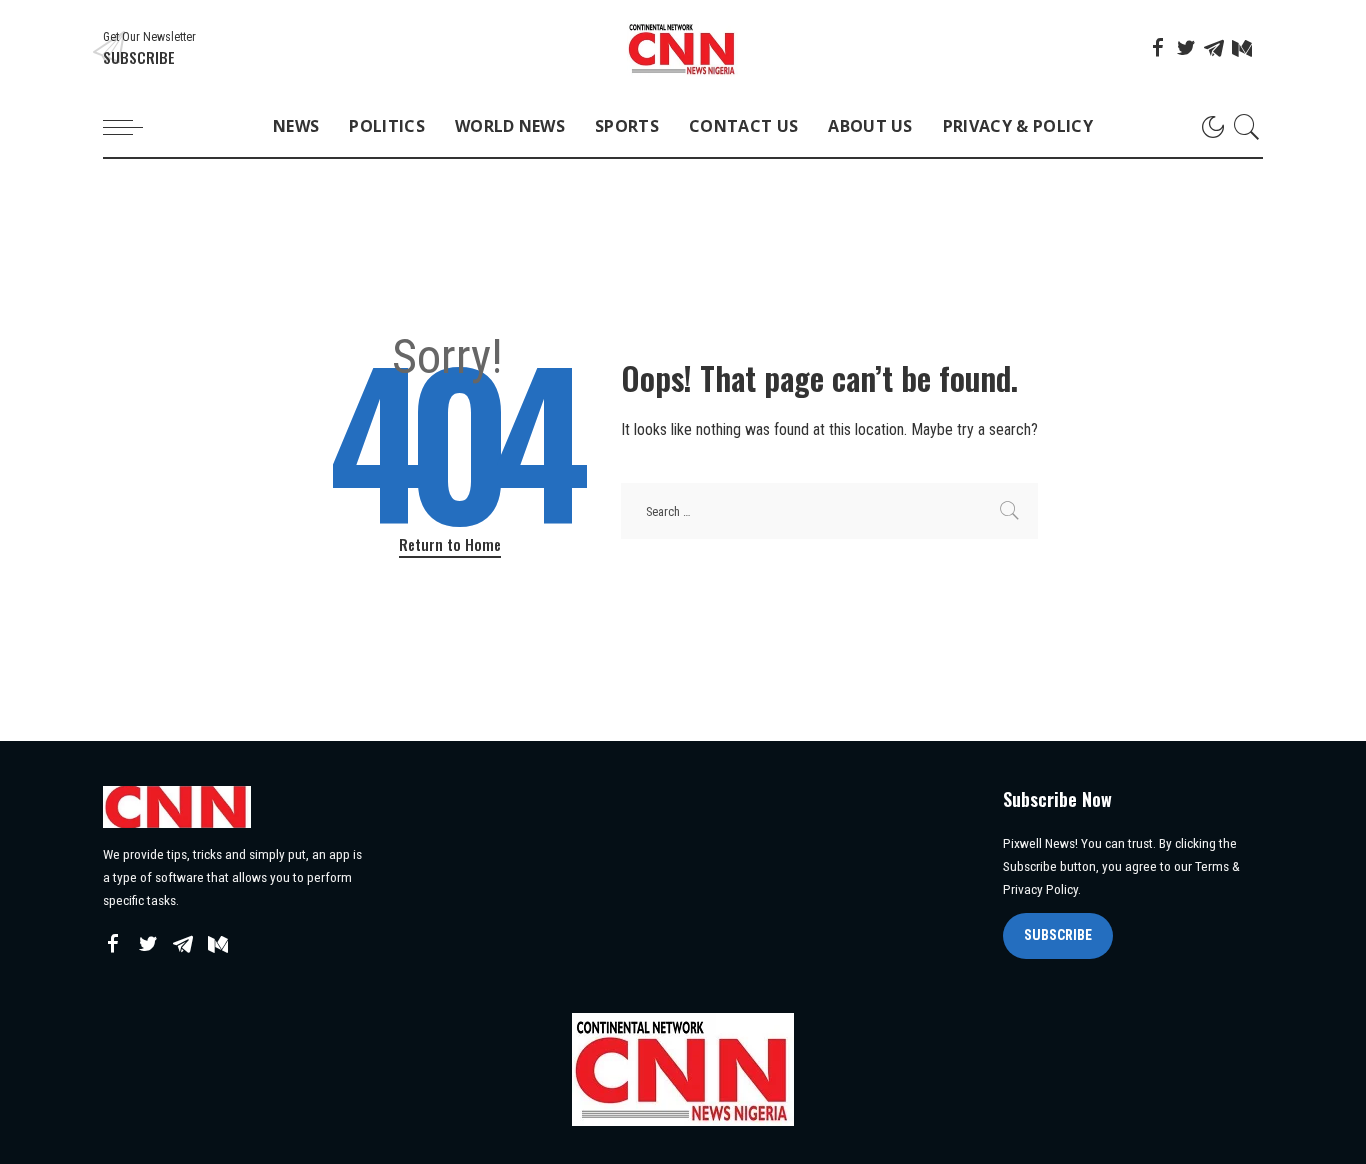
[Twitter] (1186, 48)
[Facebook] (1158, 48)
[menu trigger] (133, 127)
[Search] (1247, 127)
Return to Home (450, 544)
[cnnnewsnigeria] (682, 48)
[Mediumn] (1242, 48)
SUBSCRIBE (1058, 935)
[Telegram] (1214, 48)
